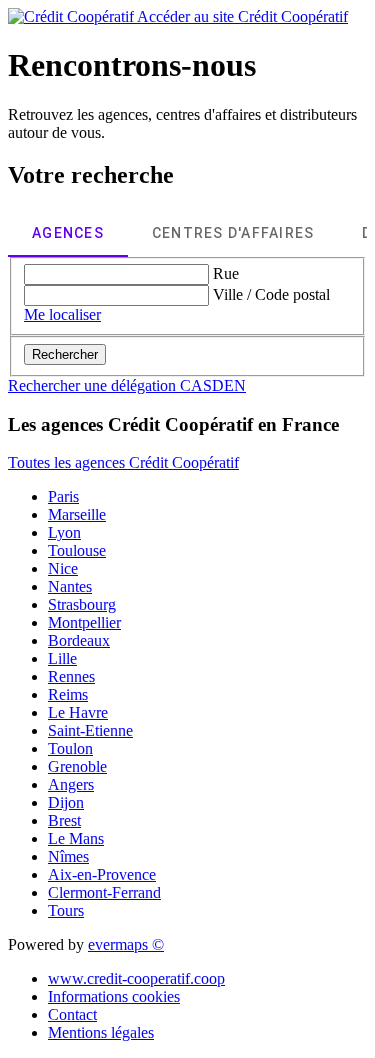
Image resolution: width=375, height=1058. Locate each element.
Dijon (66, 802)
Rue (226, 273)
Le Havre (78, 712)
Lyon (64, 532)
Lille (62, 658)
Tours (66, 910)
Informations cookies (114, 996)
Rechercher (65, 354)
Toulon (70, 748)
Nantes (70, 586)
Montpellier (84, 622)
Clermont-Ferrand (104, 892)
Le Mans (76, 838)
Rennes (71, 676)
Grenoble (77, 766)
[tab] (68, 233)
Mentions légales (101, 1032)
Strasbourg (82, 604)
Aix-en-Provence (102, 874)
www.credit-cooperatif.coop (136, 978)
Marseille (77, 514)
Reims (68, 694)
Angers (71, 784)
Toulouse (77, 550)
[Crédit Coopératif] (72, 16)
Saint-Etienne (90, 730)
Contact (72, 1014)
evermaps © (126, 944)
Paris (63, 496)
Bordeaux (79, 640)
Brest (64, 820)
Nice (63, 568)
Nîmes (68, 856)
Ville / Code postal (271, 294)
